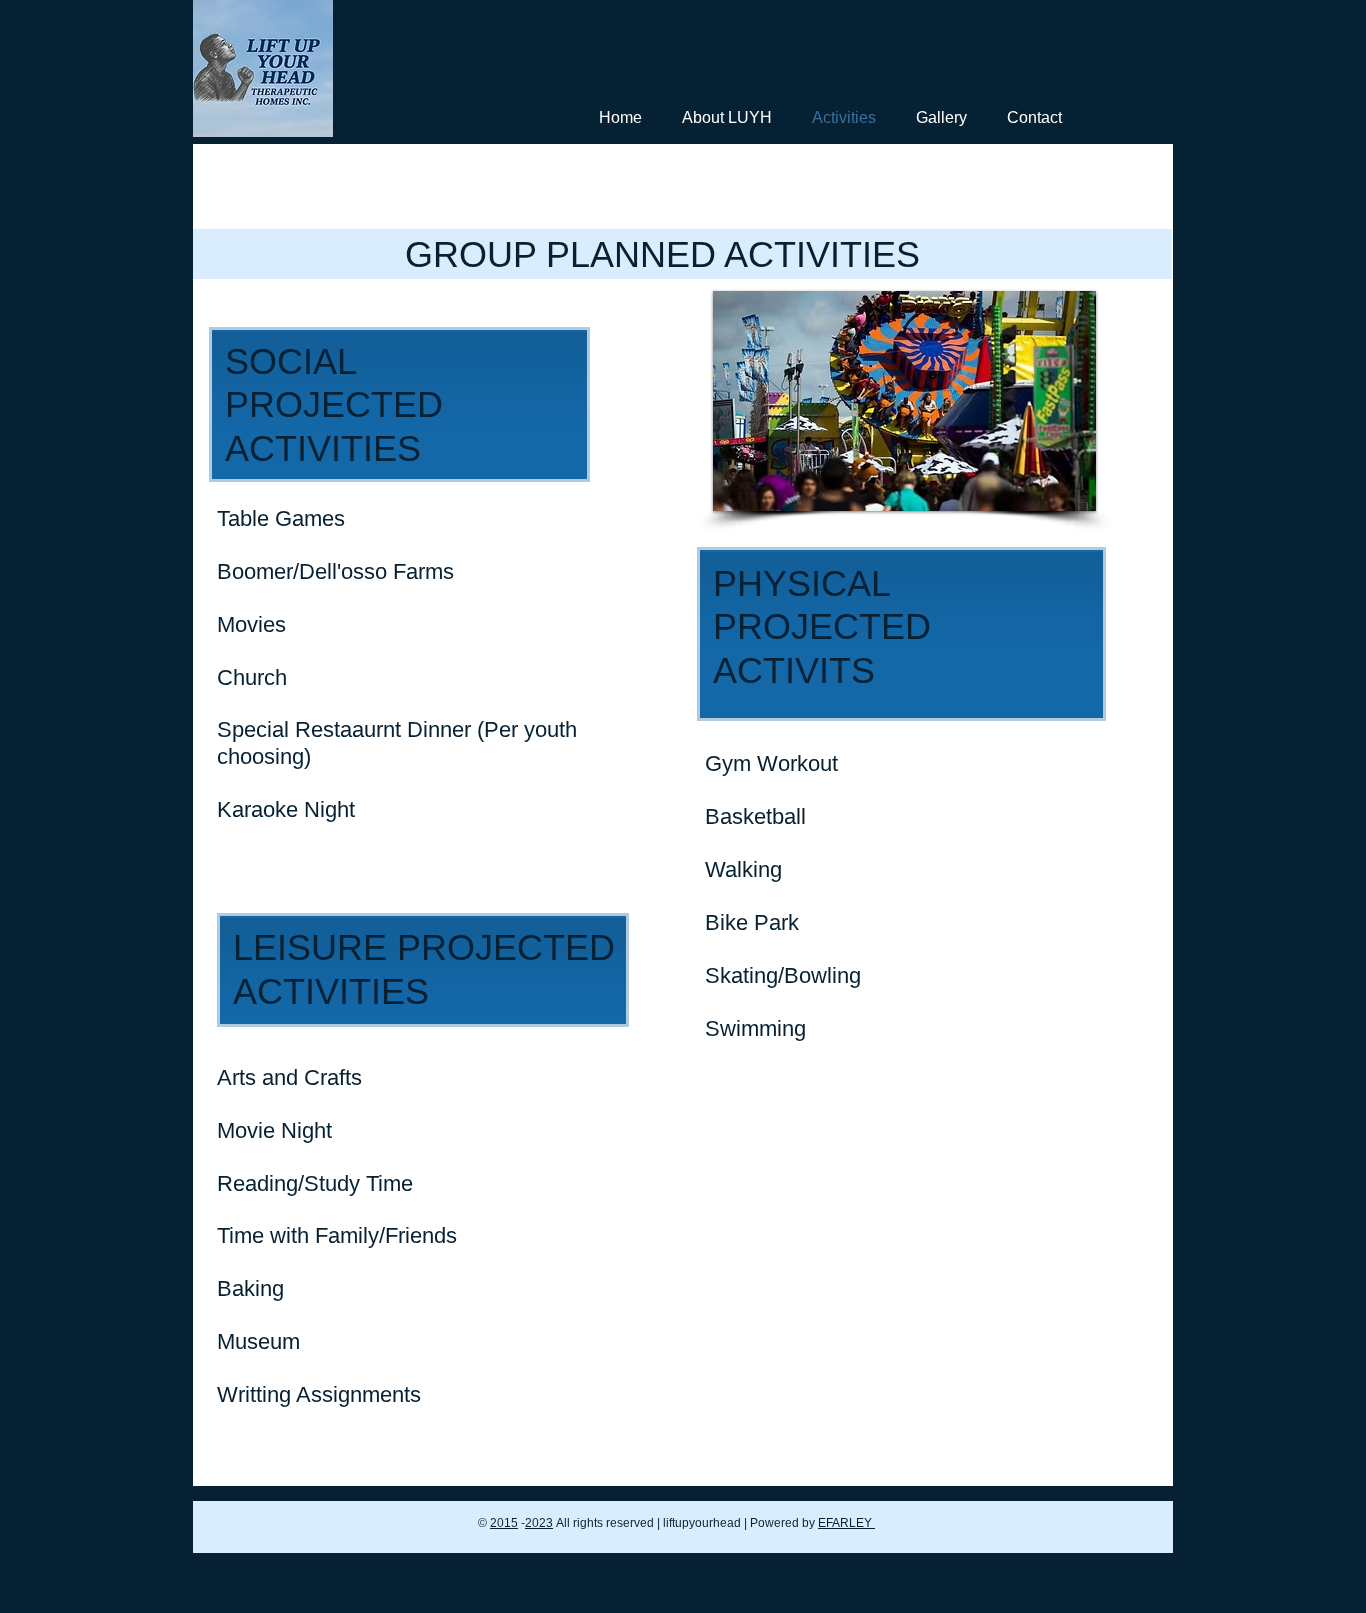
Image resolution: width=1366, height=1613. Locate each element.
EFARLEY (846, 1523)
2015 (504, 1523)
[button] (903, 401)
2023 (539, 1523)
